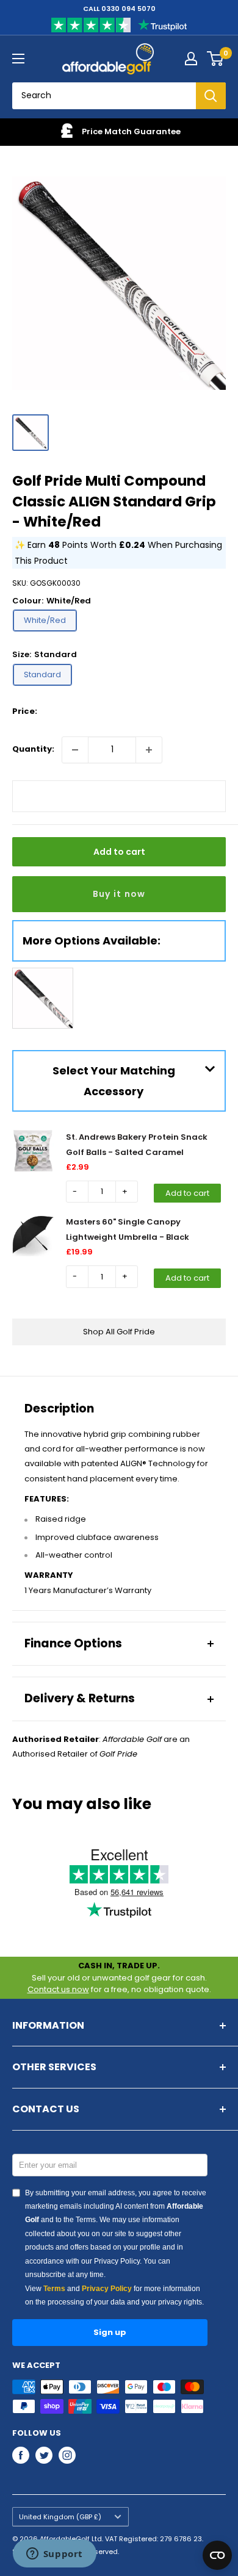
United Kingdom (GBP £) (60, 2517)
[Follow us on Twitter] (44, 2455)
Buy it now (119, 894)
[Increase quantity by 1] (149, 750)
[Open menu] (18, 59)
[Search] (211, 96)
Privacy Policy (107, 2289)
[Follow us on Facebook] (21, 2455)
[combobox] (104, 96)
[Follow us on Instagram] (67, 2455)
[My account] (191, 59)
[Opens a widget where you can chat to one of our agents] (54, 2555)
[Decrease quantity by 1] (75, 750)
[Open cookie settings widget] (217, 2555)
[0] (216, 59)
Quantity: (33, 749)
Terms (54, 2289)
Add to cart (119, 852)
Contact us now (58, 1989)
